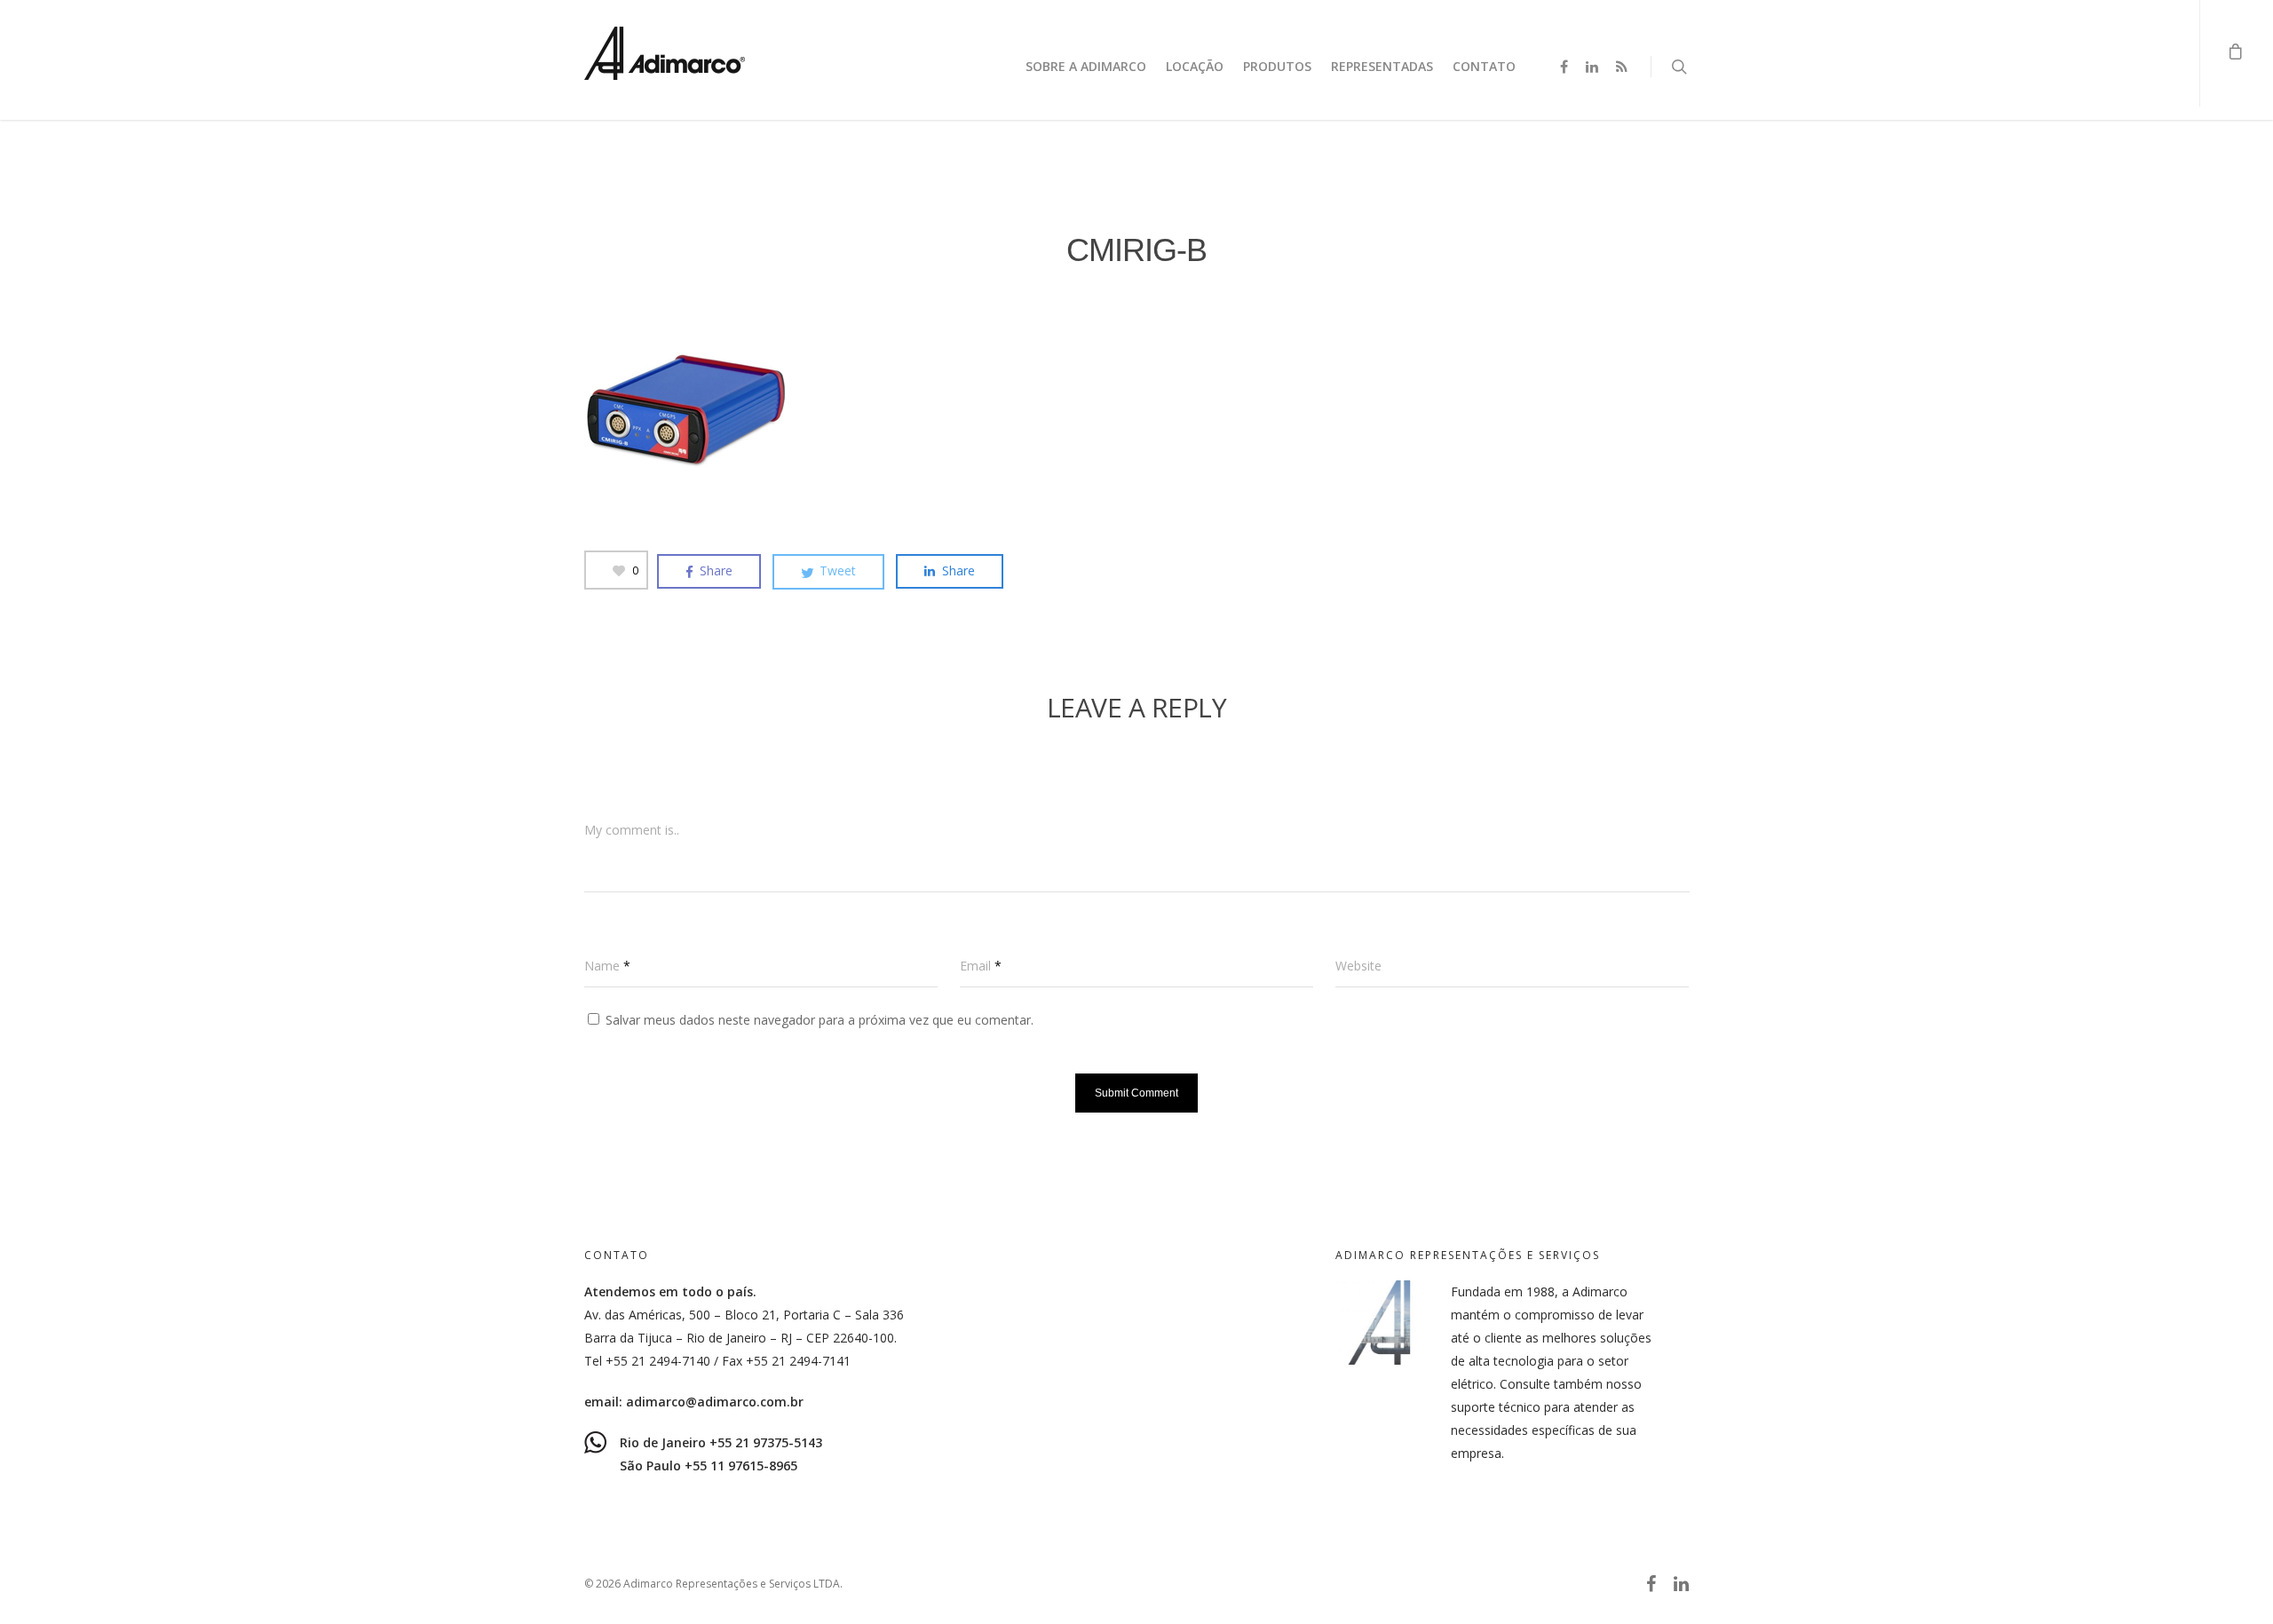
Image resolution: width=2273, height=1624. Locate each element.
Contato (1484, 66)
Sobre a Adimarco (1086, 66)
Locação (1195, 66)
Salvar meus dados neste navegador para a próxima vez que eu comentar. (820, 1020)
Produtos (1277, 66)
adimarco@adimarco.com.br (715, 1402)
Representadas (1382, 66)
